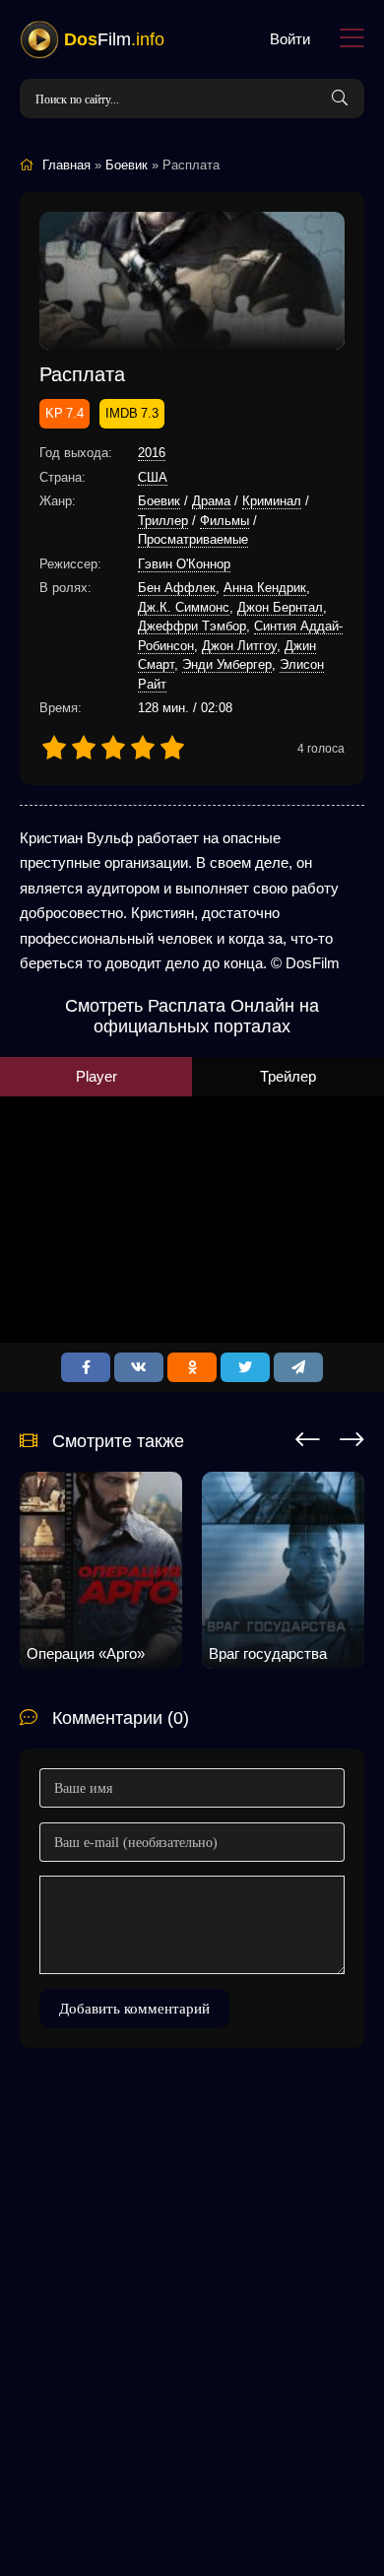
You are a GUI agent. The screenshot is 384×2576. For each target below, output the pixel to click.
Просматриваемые (193, 539)
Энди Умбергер (227, 664)
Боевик (159, 501)
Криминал (272, 501)
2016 (152, 453)
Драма (211, 501)
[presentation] (308, 1436)
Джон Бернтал (280, 607)
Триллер (163, 521)
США (153, 477)
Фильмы (224, 521)
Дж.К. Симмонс (184, 607)
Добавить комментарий (134, 2009)
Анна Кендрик (265, 588)
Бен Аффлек (177, 588)
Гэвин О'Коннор (184, 564)
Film (114, 39)
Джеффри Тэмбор (192, 626)
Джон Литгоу (239, 646)
